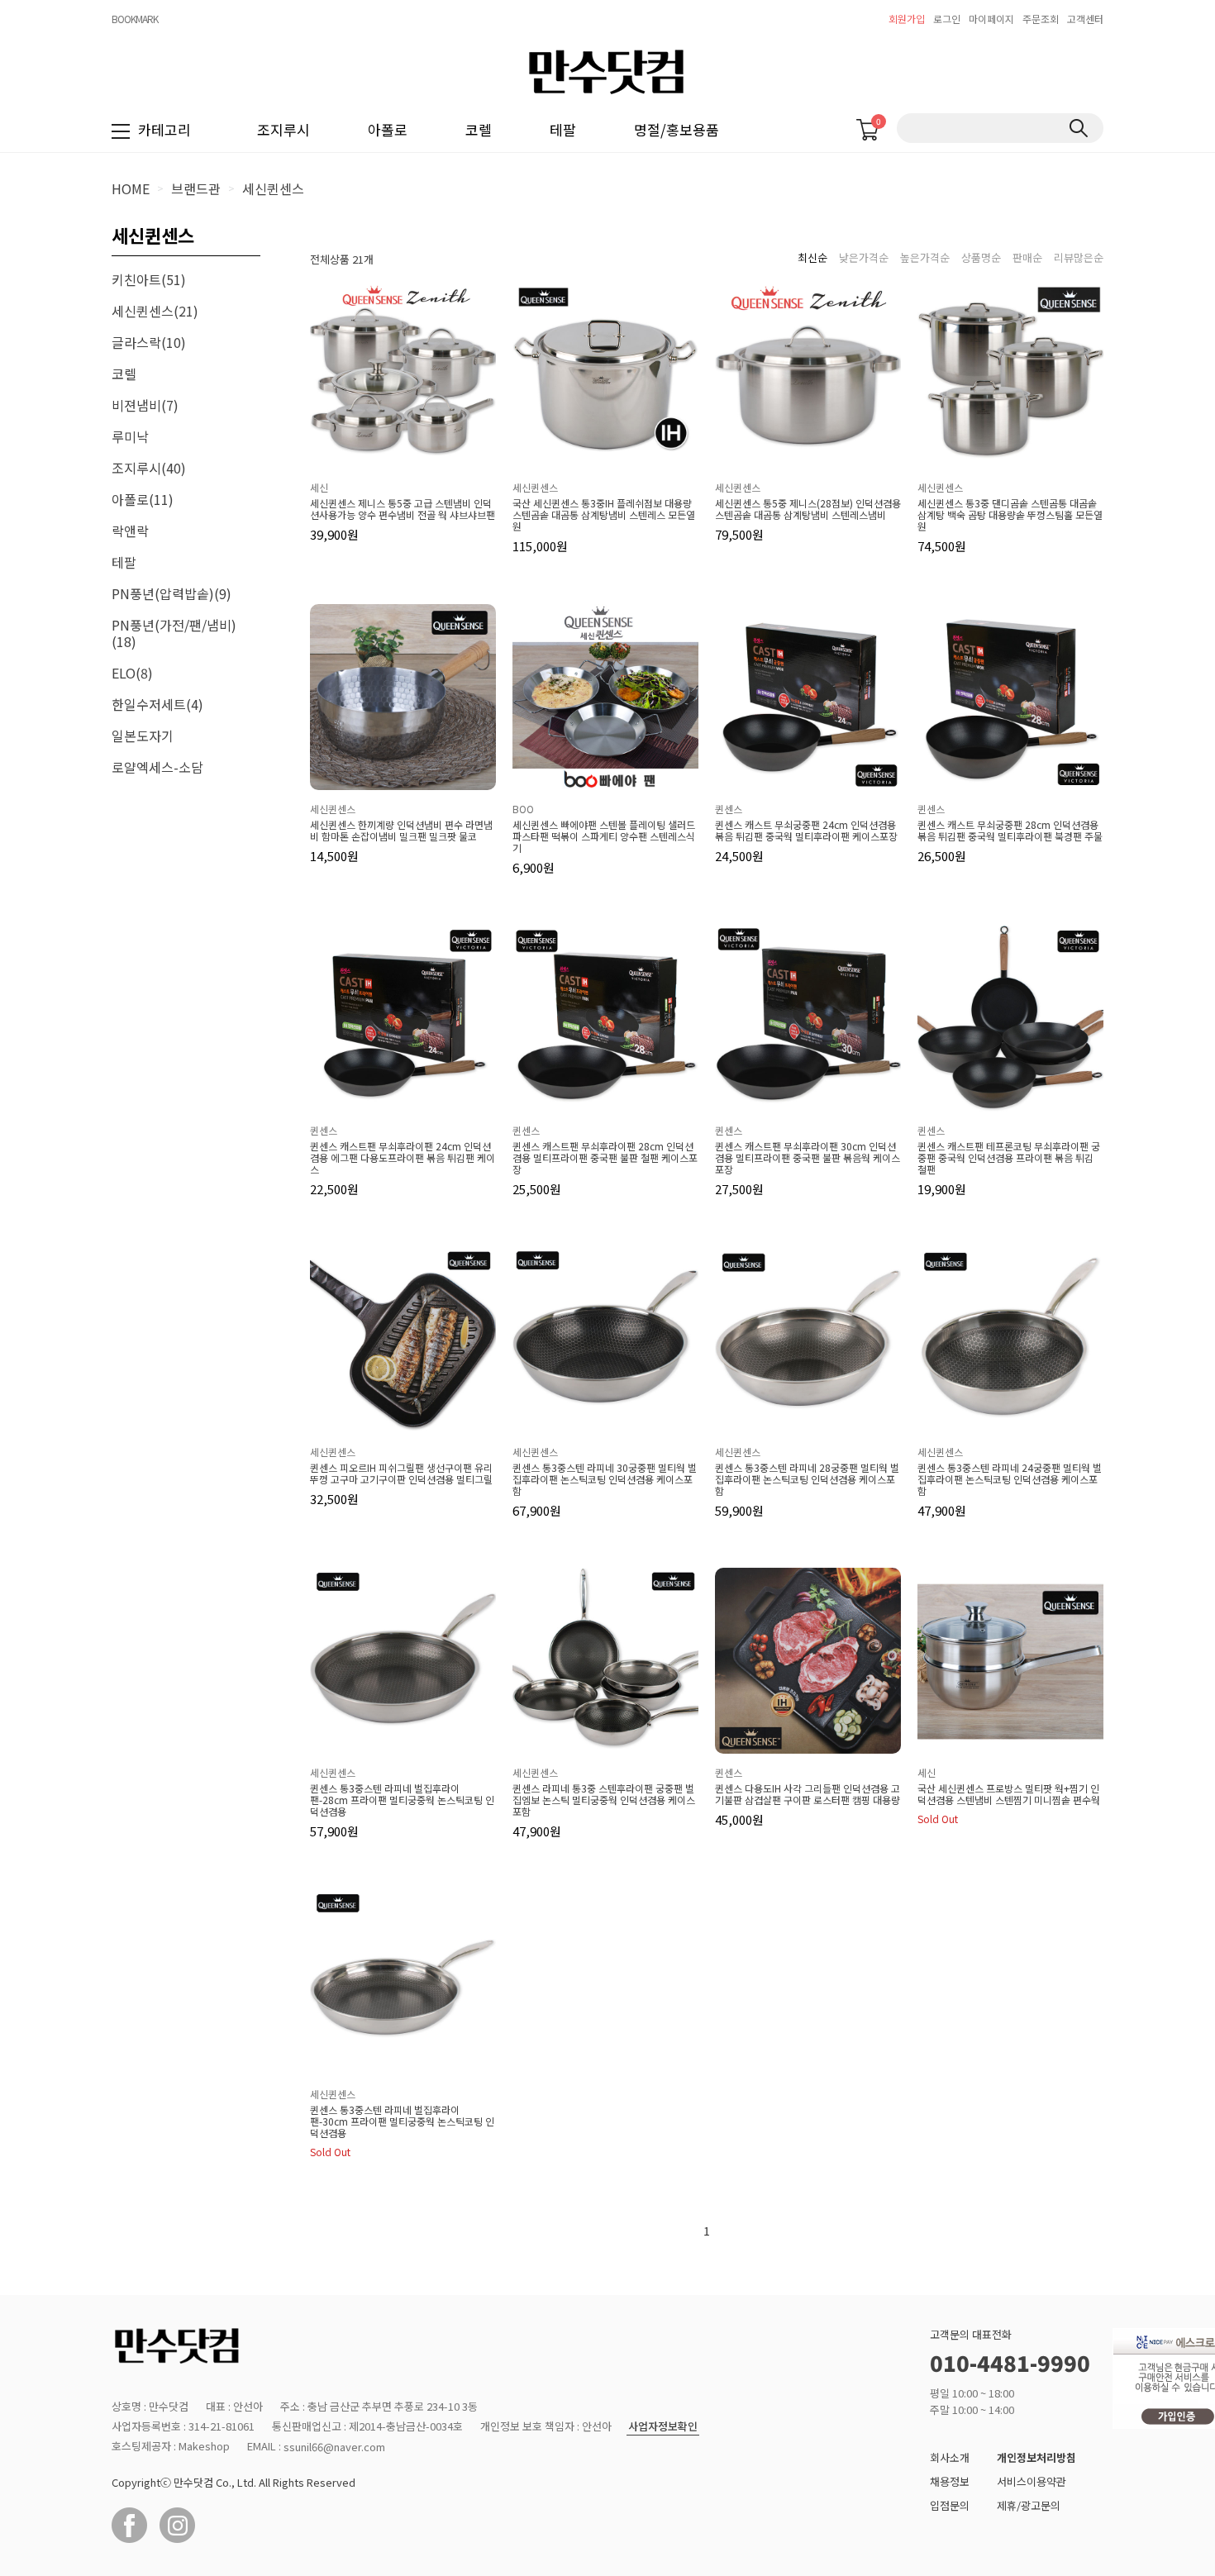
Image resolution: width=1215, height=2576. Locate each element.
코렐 (479, 129)
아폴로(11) (143, 499)
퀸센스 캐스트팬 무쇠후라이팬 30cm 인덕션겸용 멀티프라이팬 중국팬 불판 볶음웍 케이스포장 (808, 1158)
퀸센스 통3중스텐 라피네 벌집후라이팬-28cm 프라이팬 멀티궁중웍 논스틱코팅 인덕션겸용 (402, 1800)
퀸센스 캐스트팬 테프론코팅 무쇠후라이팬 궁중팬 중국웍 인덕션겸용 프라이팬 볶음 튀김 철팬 (1009, 1158)
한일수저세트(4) (157, 704)
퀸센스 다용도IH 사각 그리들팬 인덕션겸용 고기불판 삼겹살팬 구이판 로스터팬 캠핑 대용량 (808, 1794)
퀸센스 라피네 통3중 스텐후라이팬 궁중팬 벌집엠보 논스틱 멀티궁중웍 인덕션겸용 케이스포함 (604, 1800)
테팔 (563, 129)
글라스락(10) (149, 342)
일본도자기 (143, 736)
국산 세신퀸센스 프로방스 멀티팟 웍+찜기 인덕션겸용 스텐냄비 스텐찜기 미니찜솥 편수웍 (1009, 1794)
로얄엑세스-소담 (157, 767)
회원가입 (907, 19)
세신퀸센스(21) (155, 311)
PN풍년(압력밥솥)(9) (172, 593)
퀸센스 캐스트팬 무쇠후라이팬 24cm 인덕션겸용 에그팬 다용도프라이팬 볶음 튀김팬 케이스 (403, 1158)
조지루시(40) (149, 468)
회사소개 (950, 2457)
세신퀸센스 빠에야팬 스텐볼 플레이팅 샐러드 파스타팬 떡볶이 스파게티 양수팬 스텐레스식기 (604, 836)
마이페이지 (991, 19)
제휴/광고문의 (1029, 2505)
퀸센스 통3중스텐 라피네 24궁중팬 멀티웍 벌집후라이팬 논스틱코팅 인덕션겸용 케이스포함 (1010, 1479)
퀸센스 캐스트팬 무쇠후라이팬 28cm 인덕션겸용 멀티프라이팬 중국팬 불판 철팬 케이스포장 (605, 1158)
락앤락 (130, 531)
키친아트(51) (149, 279)
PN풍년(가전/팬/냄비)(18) (174, 633)
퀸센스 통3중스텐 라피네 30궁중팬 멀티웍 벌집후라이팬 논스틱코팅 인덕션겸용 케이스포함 (605, 1479)
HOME (131, 188)
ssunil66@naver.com (334, 2447)
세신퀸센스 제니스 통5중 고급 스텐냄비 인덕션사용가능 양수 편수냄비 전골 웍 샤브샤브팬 (403, 509)
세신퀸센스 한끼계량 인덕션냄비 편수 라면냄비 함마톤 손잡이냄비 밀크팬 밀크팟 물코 (401, 831)
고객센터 (1085, 19)
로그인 (947, 19)
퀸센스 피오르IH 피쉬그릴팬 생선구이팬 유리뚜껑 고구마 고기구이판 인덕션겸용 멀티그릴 (401, 1474)
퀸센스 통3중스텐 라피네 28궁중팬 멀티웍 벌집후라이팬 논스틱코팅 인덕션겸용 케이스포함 (807, 1479)
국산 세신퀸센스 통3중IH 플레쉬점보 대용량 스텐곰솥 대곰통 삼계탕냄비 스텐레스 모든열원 (604, 515)
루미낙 (130, 436)
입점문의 (950, 2505)
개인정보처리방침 (1036, 2457)
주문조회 (1041, 19)
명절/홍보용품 (677, 129)
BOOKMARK (135, 19)
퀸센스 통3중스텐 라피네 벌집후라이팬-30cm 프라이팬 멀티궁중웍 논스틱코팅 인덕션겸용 (402, 2121)
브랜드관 (196, 188)
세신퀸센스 (273, 188)
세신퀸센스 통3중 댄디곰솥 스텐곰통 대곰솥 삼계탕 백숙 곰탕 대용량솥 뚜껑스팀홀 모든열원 (1010, 515)
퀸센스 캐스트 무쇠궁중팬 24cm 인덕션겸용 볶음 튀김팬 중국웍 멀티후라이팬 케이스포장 (806, 831)
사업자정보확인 (663, 2427)
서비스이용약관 (1032, 2481)
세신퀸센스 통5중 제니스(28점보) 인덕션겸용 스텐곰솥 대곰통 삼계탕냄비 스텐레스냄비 (808, 509)
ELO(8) (132, 673)
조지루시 (283, 129)
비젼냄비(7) (145, 405)
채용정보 (950, 2481)
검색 (1078, 128)
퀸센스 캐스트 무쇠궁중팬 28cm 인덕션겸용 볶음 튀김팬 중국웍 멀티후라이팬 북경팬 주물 (1010, 831)
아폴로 (388, 129)
